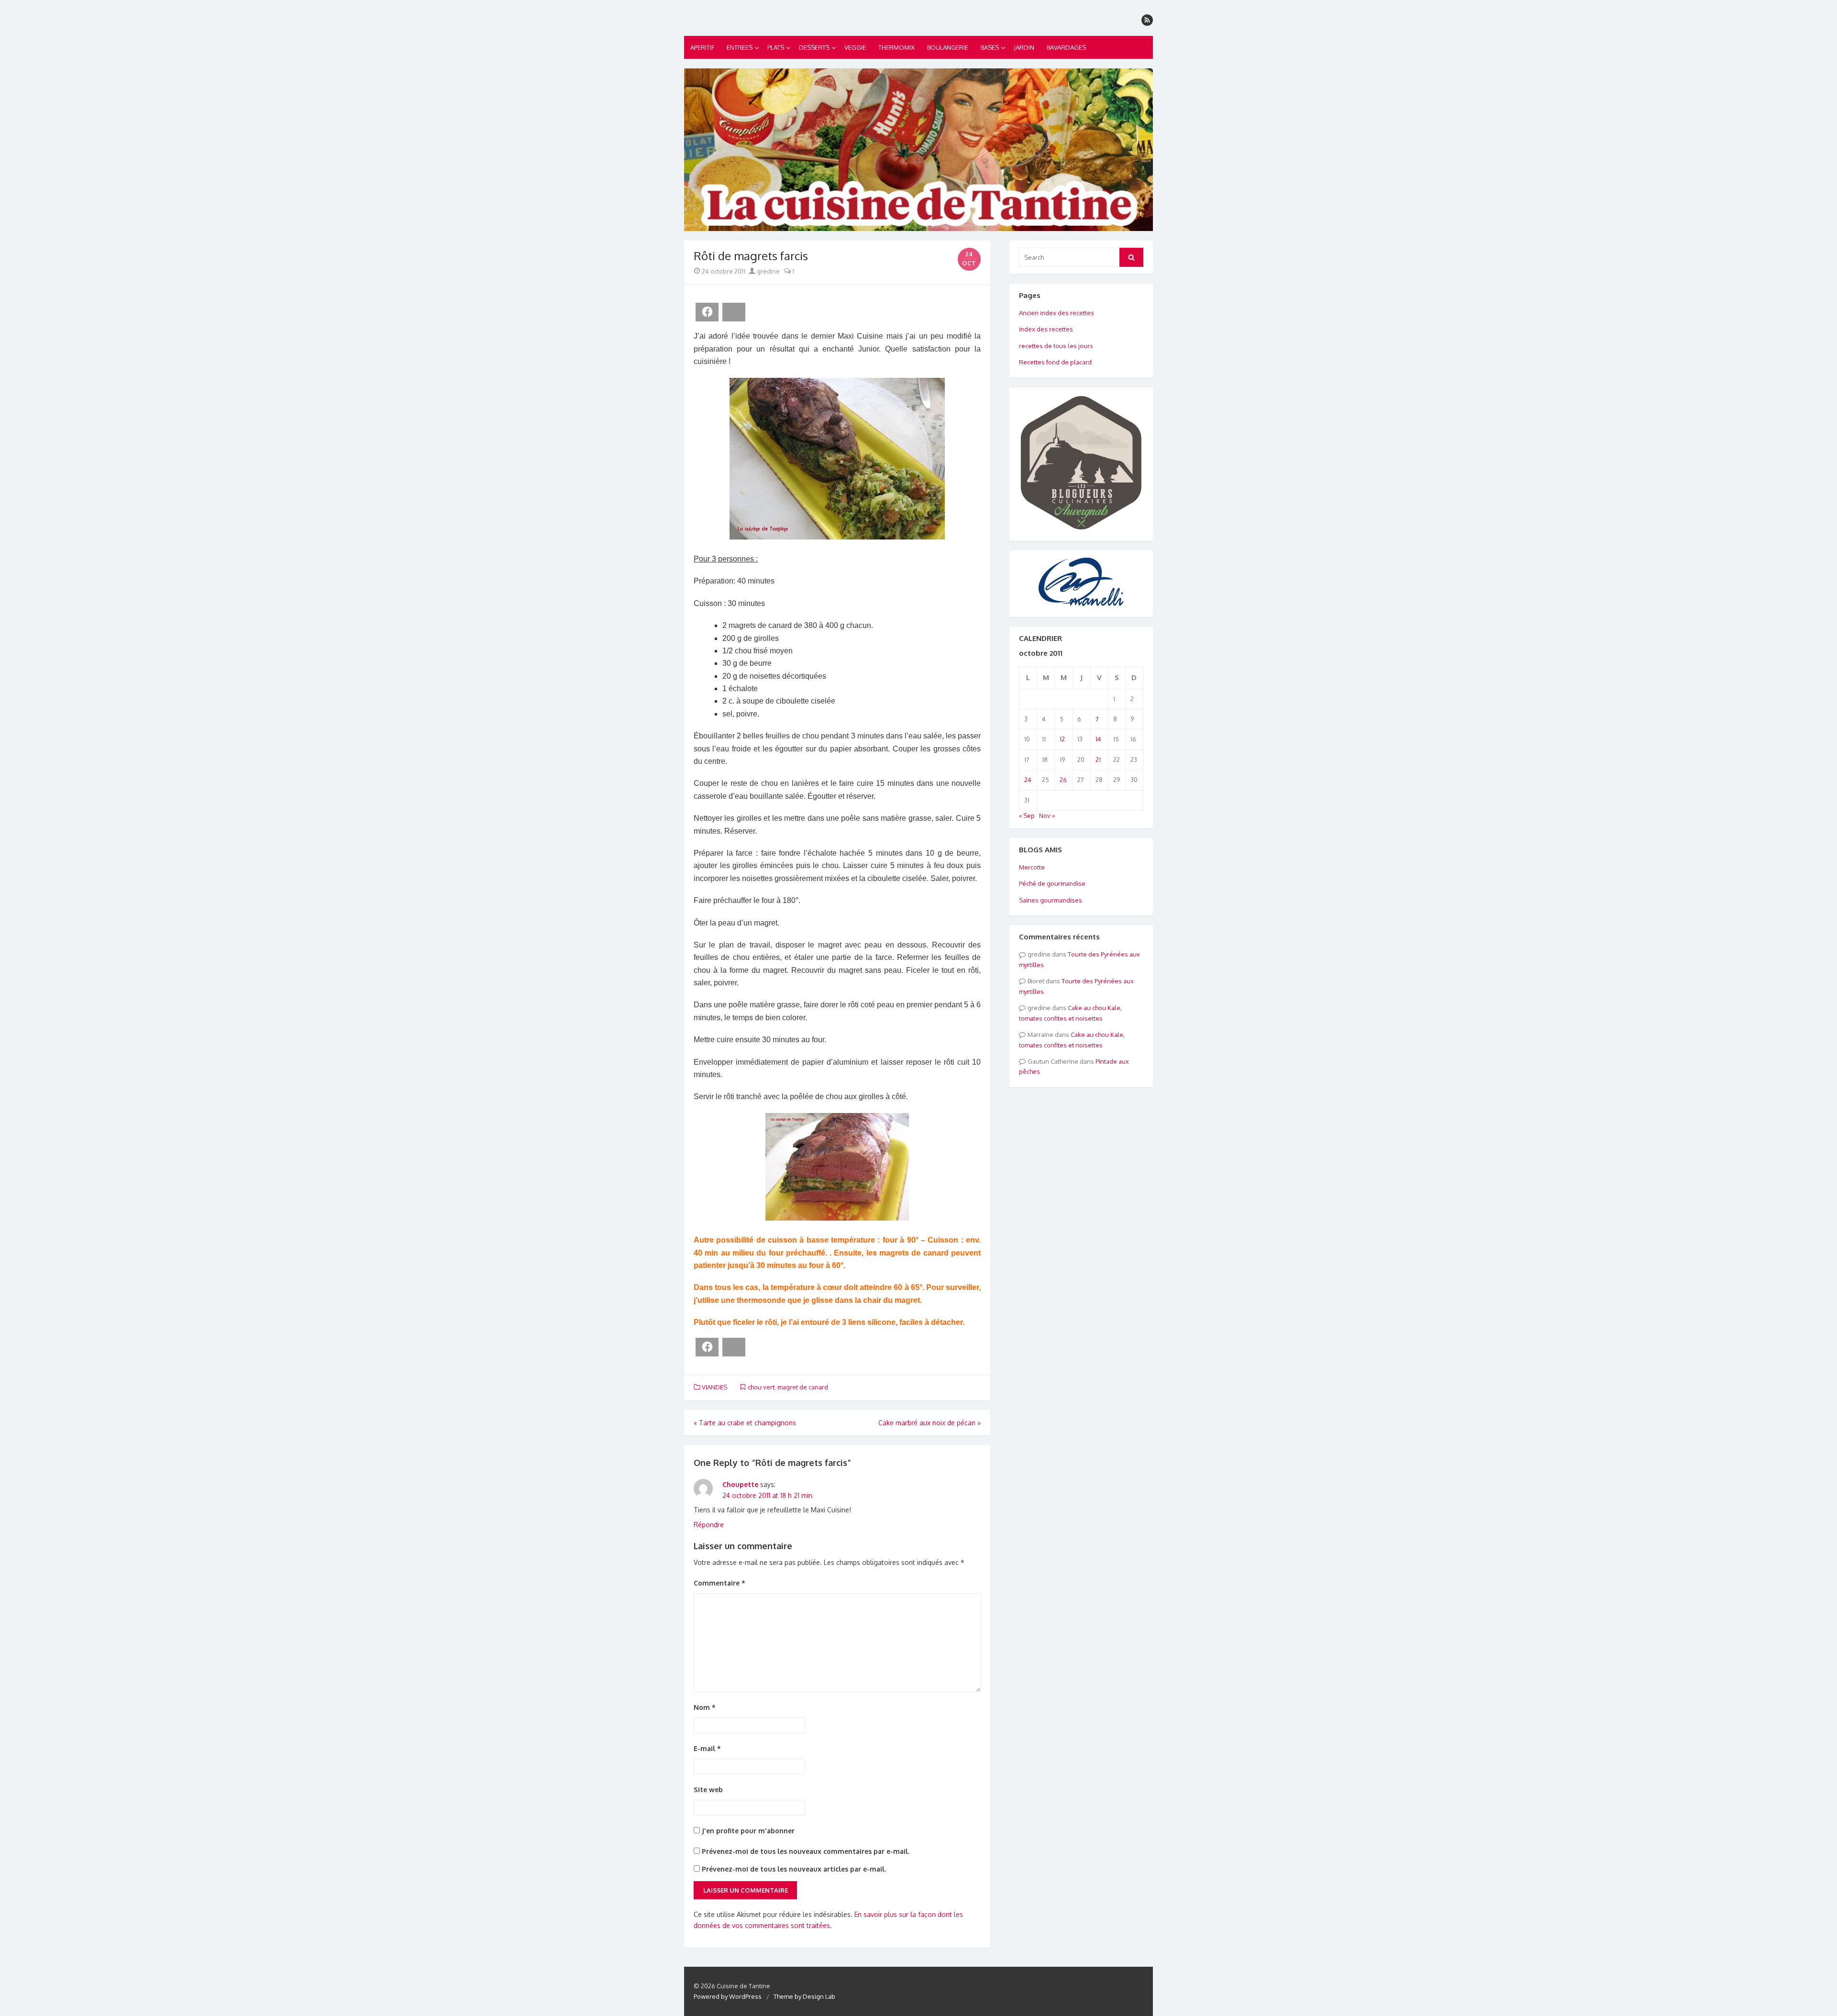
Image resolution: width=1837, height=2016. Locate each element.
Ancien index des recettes (1057, 313)
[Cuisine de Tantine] (918, 150)
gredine (768, 271)
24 (1028, 780)
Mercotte (1032, 867)
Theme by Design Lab (804, 1996)
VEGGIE (855, 47)
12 (1062, 739)
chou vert (761, 1387)
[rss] (1147, 20)
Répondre (709, 1525)
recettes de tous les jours (1056, 346)
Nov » (1047, 815)
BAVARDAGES (1066, 47)
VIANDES (714, 1387)
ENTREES (740, 47)
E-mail (707, 1748)
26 (1063, 780)
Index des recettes (1046, 329)
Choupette (740, 1484)
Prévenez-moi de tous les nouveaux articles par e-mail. (794, 1869)
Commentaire (719, 1583)
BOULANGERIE (948, 47)
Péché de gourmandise (1052, 883)
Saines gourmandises (1051, 900)
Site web (708, 1790)
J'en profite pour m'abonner (747, 1831)
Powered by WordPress (728, 1996)
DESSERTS (814, 47)
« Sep (1027, 815)
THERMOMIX (896, 47)
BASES (990, 47)
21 (1098, 760)
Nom (705, 1707)
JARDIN (1024, 47)
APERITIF (702, 47)
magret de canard (803, 1387)
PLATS (776, 47)
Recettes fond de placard (1055, 362)
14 (1098, 739)
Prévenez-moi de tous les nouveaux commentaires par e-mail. (806, 1851)
